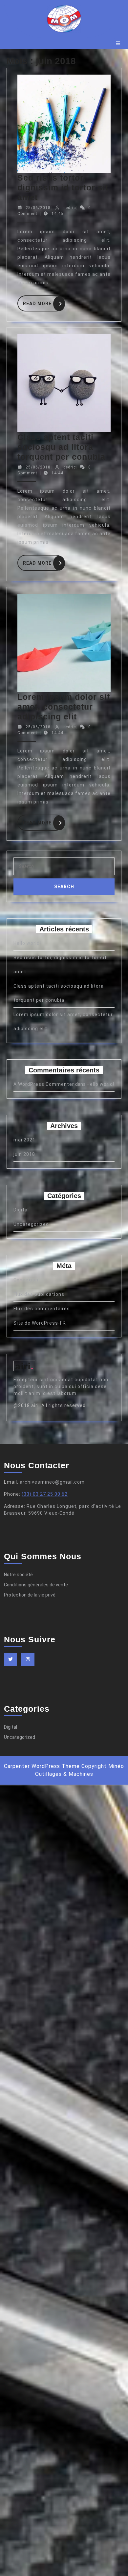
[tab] (118, 43)
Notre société (18, 1575)
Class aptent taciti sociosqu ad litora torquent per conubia (61, 447)
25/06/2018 (38, 208)
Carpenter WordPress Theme (42, 1766)
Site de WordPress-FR (40, 1323)
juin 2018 (24, 1154)
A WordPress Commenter (44, 1084)
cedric (70, 208)
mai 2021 (24, 1140)
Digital (21, 1210)
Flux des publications (39, 1294)
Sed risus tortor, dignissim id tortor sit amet (63, 187)
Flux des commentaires (42, 1309)
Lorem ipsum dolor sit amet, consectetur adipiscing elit (64, 707)
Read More (43, 302)
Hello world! (27, 943)
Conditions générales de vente (36, 1585)
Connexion (26, 1280)
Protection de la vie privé (30, 1595)
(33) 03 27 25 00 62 (45, 1494)
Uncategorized (31, 1224)
